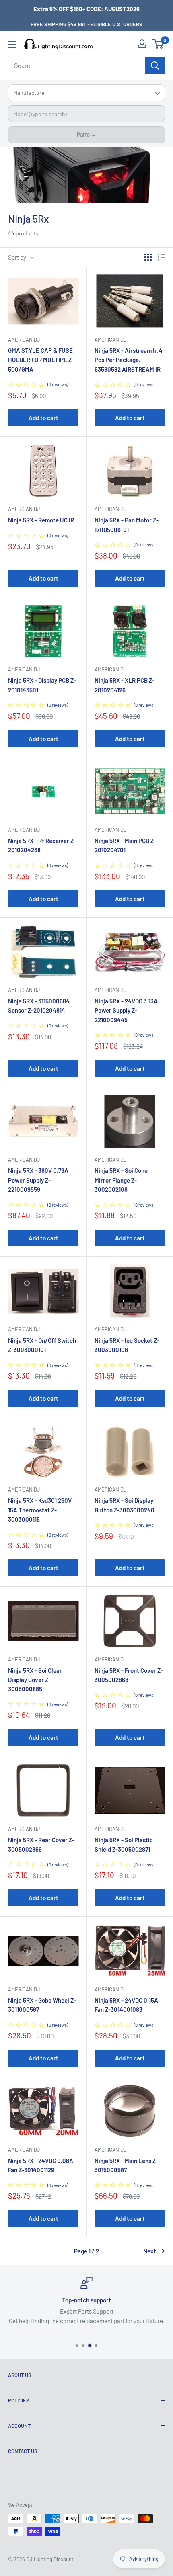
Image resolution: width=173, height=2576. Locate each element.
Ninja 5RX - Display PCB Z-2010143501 (42, 685)
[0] (158, 44)
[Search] (155, 65)
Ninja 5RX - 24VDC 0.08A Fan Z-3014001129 (41, 2165)
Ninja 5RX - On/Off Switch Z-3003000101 (42, 1345)
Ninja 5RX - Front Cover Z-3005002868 (129, 1675)
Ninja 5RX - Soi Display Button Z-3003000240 (125, 1505)
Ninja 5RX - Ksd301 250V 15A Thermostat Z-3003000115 (40, 1510)
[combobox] (86, 114)
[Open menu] (12, 45)
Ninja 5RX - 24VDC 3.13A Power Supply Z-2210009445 (126, 1010)
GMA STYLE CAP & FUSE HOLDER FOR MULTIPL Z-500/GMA (41, 360)
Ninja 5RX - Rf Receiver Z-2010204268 (42, 845)
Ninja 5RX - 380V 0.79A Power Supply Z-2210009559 (38, 1180)
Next (150, 2251)
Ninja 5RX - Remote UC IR (41, 520)
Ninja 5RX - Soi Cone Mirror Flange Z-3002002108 (121, 1180)
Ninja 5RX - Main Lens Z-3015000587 (126, 2165)
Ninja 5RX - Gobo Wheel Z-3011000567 (42, 2005)
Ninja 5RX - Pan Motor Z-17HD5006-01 (127, 525)
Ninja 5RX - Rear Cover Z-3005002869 (41, 1845)
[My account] (142, 44)
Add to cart (43, 418)
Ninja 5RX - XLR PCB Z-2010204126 (125, 685)
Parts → (87, 134)
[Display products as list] (161, 257)
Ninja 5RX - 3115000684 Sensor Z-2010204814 (39, 1006)
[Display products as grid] (148, 257)
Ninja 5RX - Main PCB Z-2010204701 (125, 845)
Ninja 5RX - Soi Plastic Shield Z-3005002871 (124, 1845)
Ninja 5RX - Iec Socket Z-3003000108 (127, 1345)
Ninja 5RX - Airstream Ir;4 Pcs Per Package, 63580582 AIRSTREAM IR (129, 360)
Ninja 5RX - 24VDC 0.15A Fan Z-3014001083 (126, 2005)
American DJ (24, 340)
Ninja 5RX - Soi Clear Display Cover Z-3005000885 (35, 1680)
